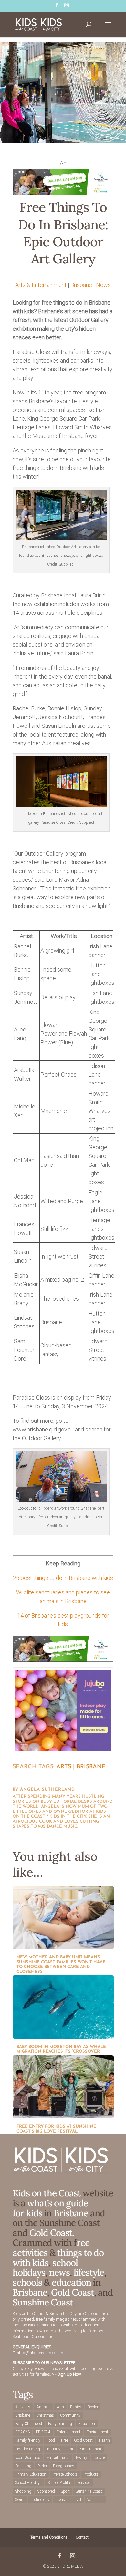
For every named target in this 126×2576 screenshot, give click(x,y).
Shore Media (70, 2566)
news (59, 2272)
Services (84, 2483)
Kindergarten (90, 2449)
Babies (76, 2407)
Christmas (45, 2415)
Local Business (28, 2457)
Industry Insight (60, 2449)
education (72, 2282)
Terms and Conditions (49, 2537)
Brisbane (81, 285)
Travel (76, 2500)
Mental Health (58, 2457)
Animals (44, 2407)
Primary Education (31, 2474)
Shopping (23, 2491)
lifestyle (89, 2272)
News (103, 285)
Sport (65, 2491)
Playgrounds (64, 2466)
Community (70, 2415)
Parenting (23, 2466)
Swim (20, 2500)
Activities (23, 2407)
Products (91, 2474)
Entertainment (68, 2432)
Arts (64, 1767)
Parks (42, 2466)
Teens (60, 2500)
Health (104, 2440)
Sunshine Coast (43, 2302)
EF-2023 (22, 2432)
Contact (82, 2537)
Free (64, 2440)
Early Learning (60, 2424)
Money (82, 2457)
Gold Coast (73, 2292)
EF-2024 (43, 2432)
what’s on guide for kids (50, 2208)
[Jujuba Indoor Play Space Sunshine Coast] (63, 1749)
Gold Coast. (51, 2233)
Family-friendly (28, 2440)
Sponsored (46, 2491)
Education (87, 2424)
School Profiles (60, 2483)
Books (93, 2407)
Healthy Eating (28, 2449)
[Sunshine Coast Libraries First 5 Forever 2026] (63, 193)
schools (27, 2282)
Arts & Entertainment (41, 285)
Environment (97, 2432)
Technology (40, 2500)
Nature (99, 2457)
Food (51, 2440)
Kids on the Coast (47, 2193)
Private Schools (65, 2474)
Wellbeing (95, 2500)
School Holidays (28, 2483)
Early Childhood (29, 2424)
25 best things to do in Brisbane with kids (63, 1578)
